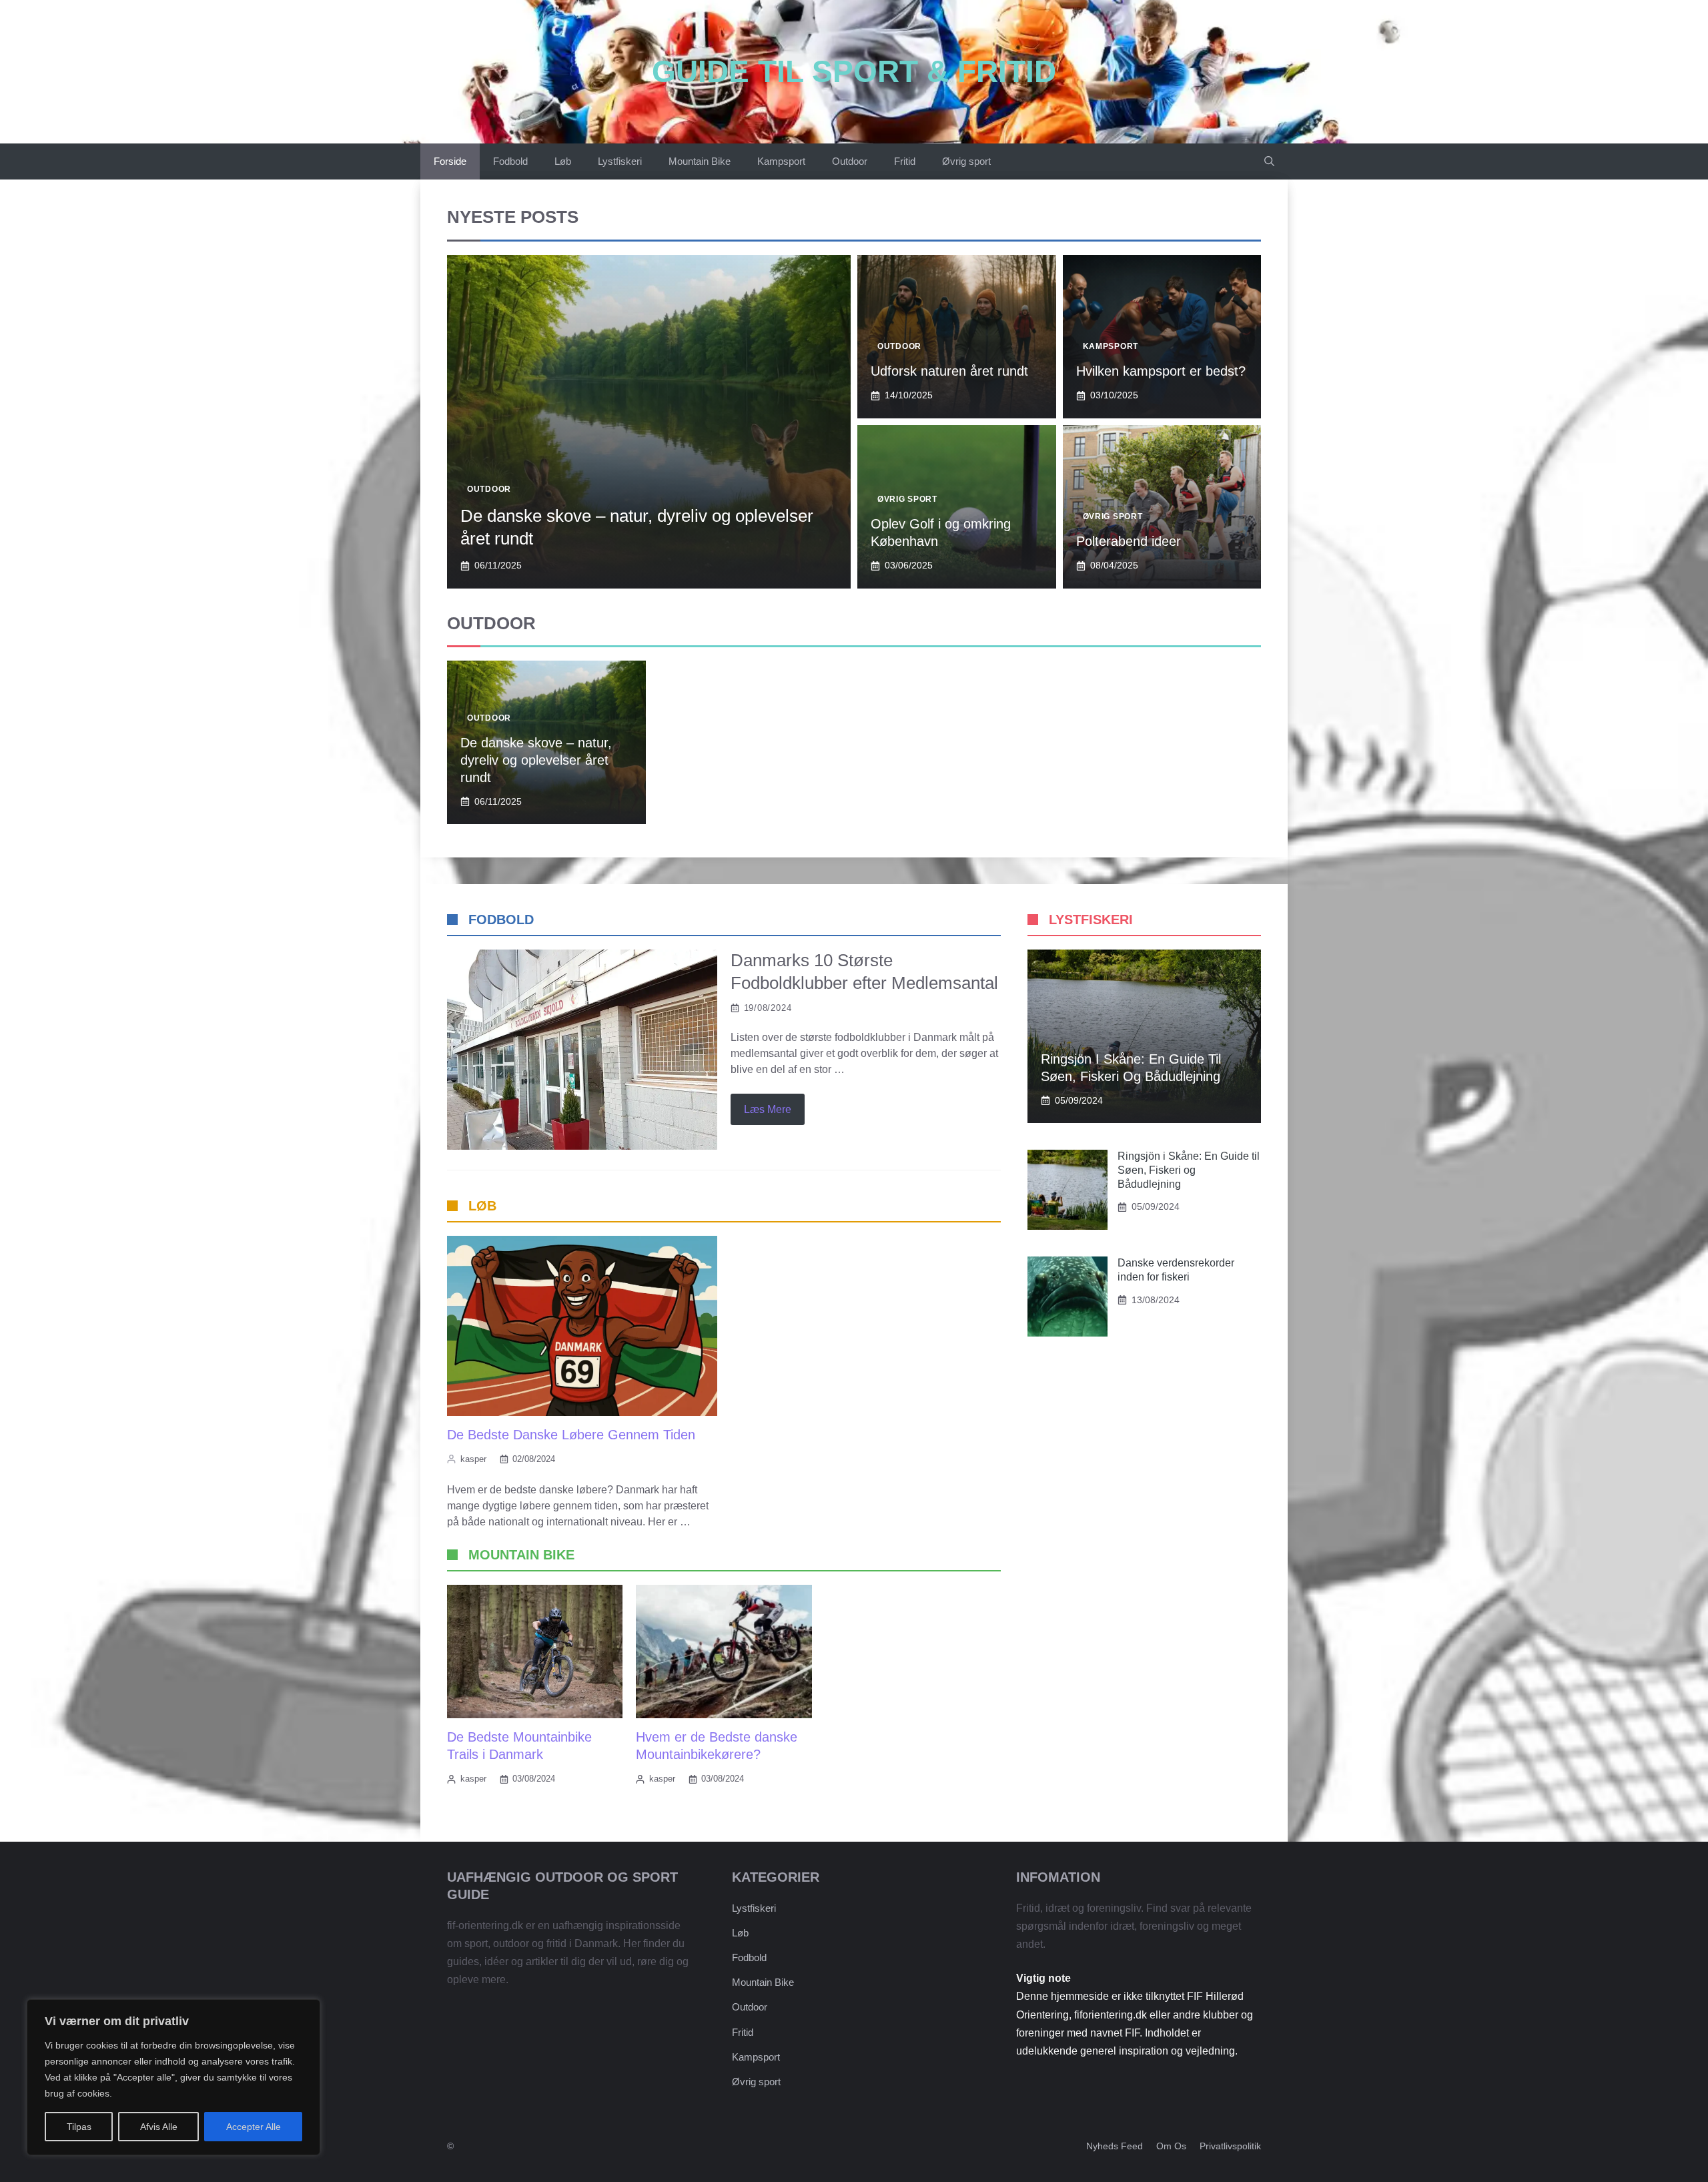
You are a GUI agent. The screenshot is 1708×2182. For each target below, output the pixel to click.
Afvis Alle (159, 2127)
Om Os (1171, 2146)
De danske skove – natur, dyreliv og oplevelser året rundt (536, 760)
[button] (1269, 161)
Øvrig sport (966, 161)
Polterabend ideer (1129, 541)
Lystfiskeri (620, 161)
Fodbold (510, 161)
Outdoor (850, 161)
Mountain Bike (700, 161)
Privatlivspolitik (1230, 2146)
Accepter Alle (254, 2127)
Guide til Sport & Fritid (854, 71)
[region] (173, 2077)
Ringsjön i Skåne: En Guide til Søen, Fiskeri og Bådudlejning (1189, 1170)
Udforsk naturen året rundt (949, 371)
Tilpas (79, 2127)
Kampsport (781, 161)
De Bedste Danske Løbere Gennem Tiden (571, 1435)
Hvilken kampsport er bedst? (1161, 371)
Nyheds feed (1115, 2146)
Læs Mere (768, 1109)
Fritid (905, 161)
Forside (450, 161)
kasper (473, 1459)
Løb (563, 161)
